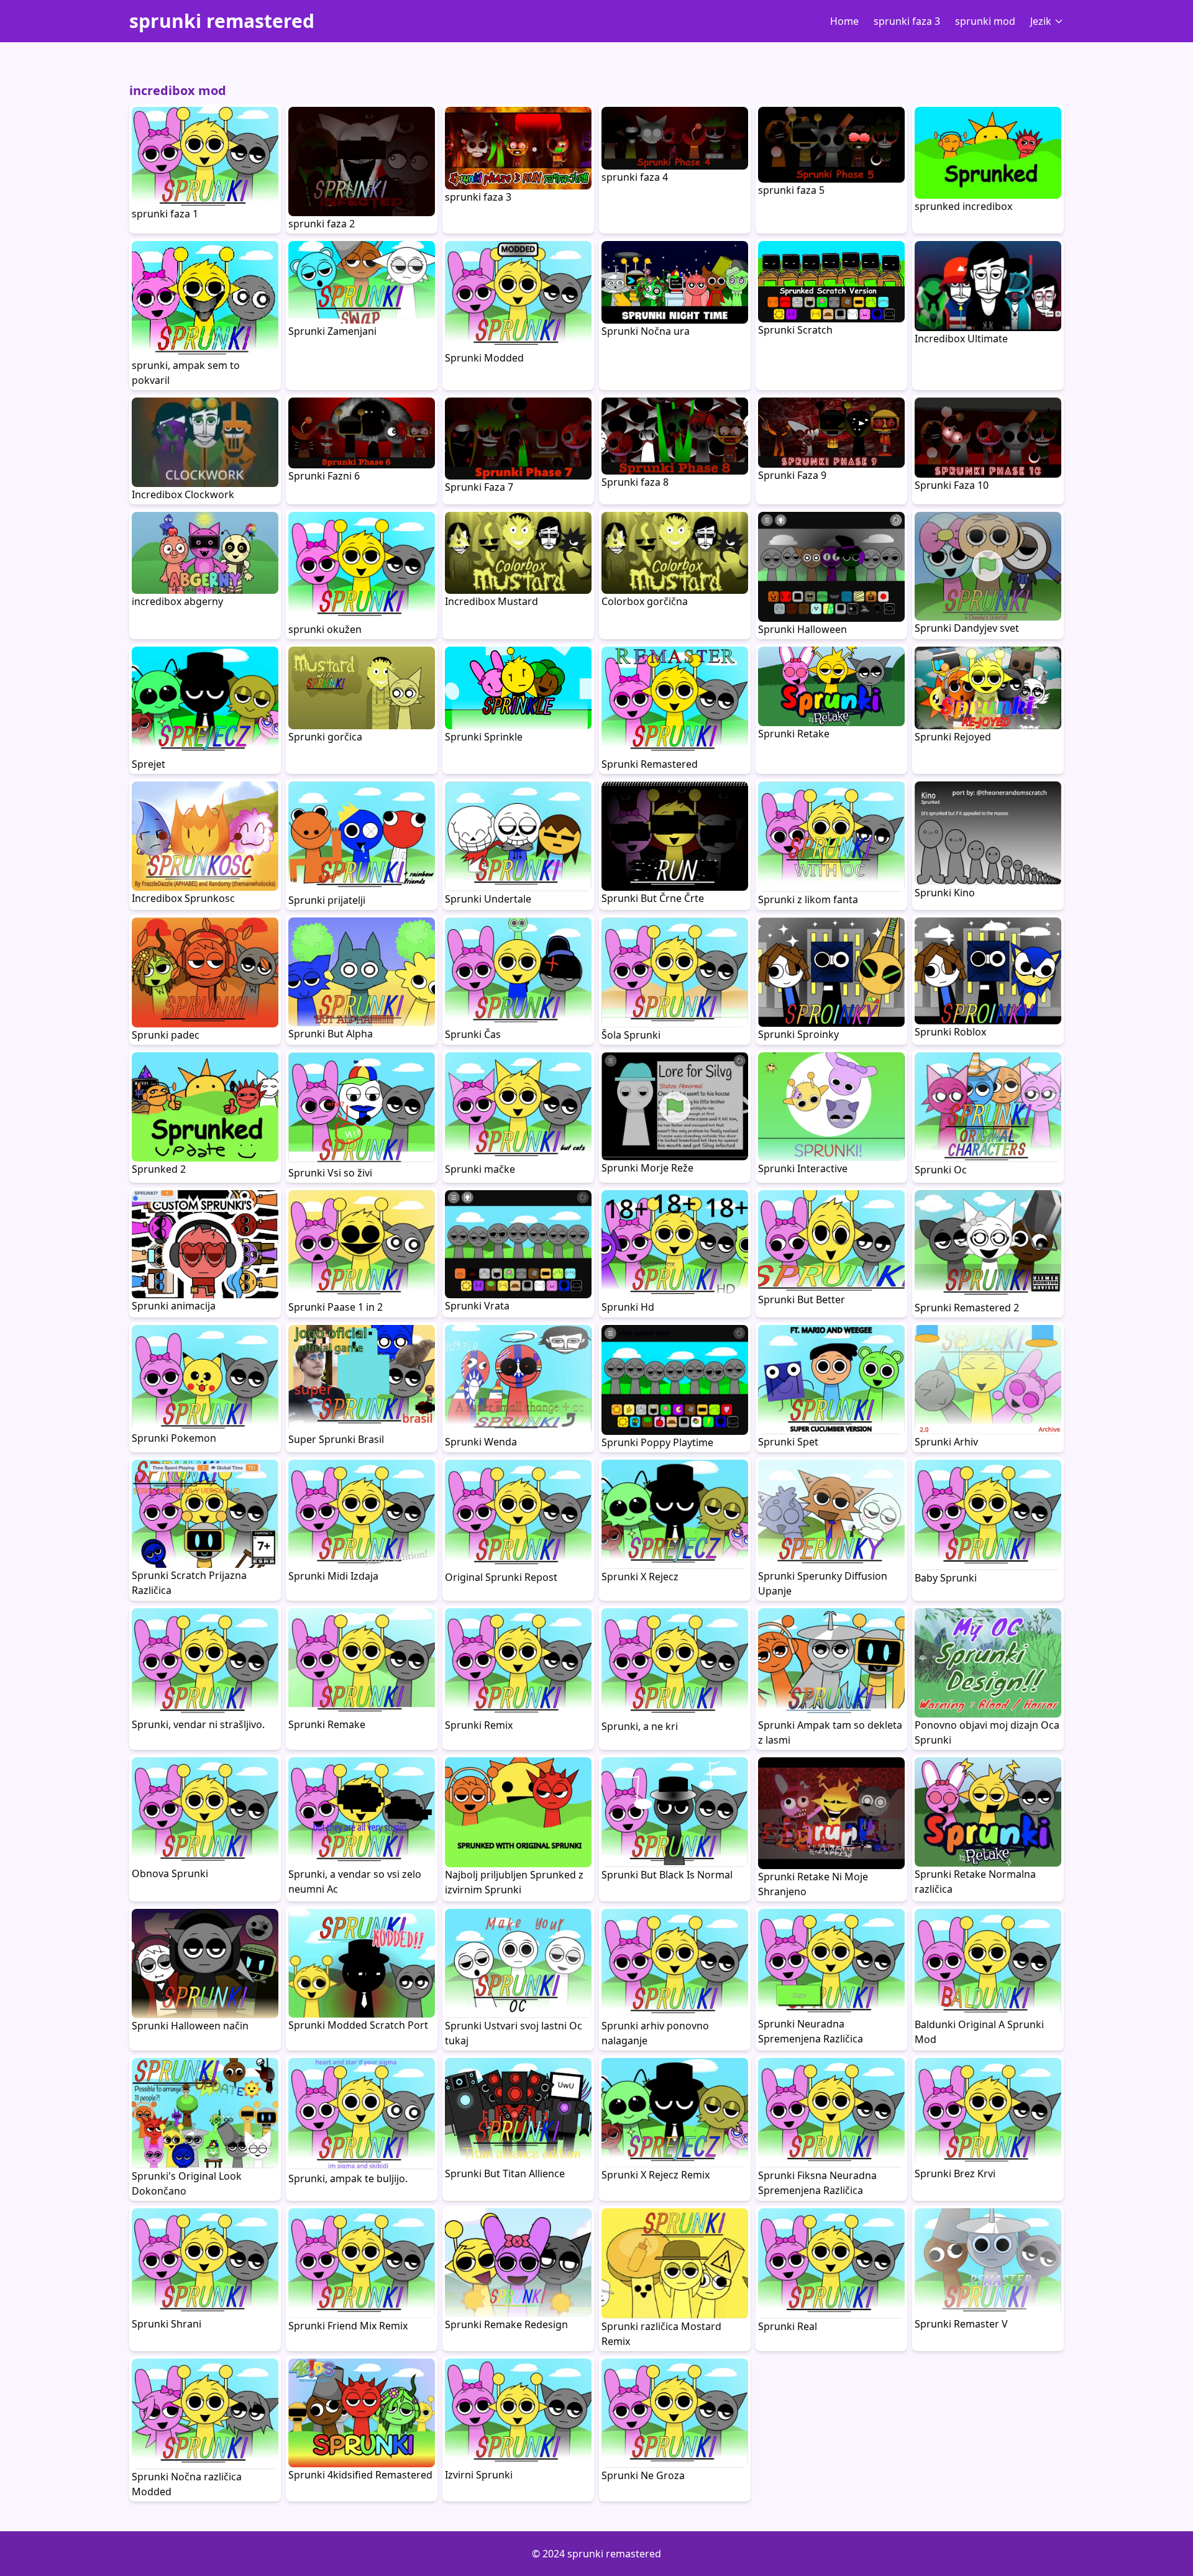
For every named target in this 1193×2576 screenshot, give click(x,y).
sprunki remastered (222, 21)
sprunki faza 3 (907, 21)
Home (844, 21)
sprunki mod (985, 21)
